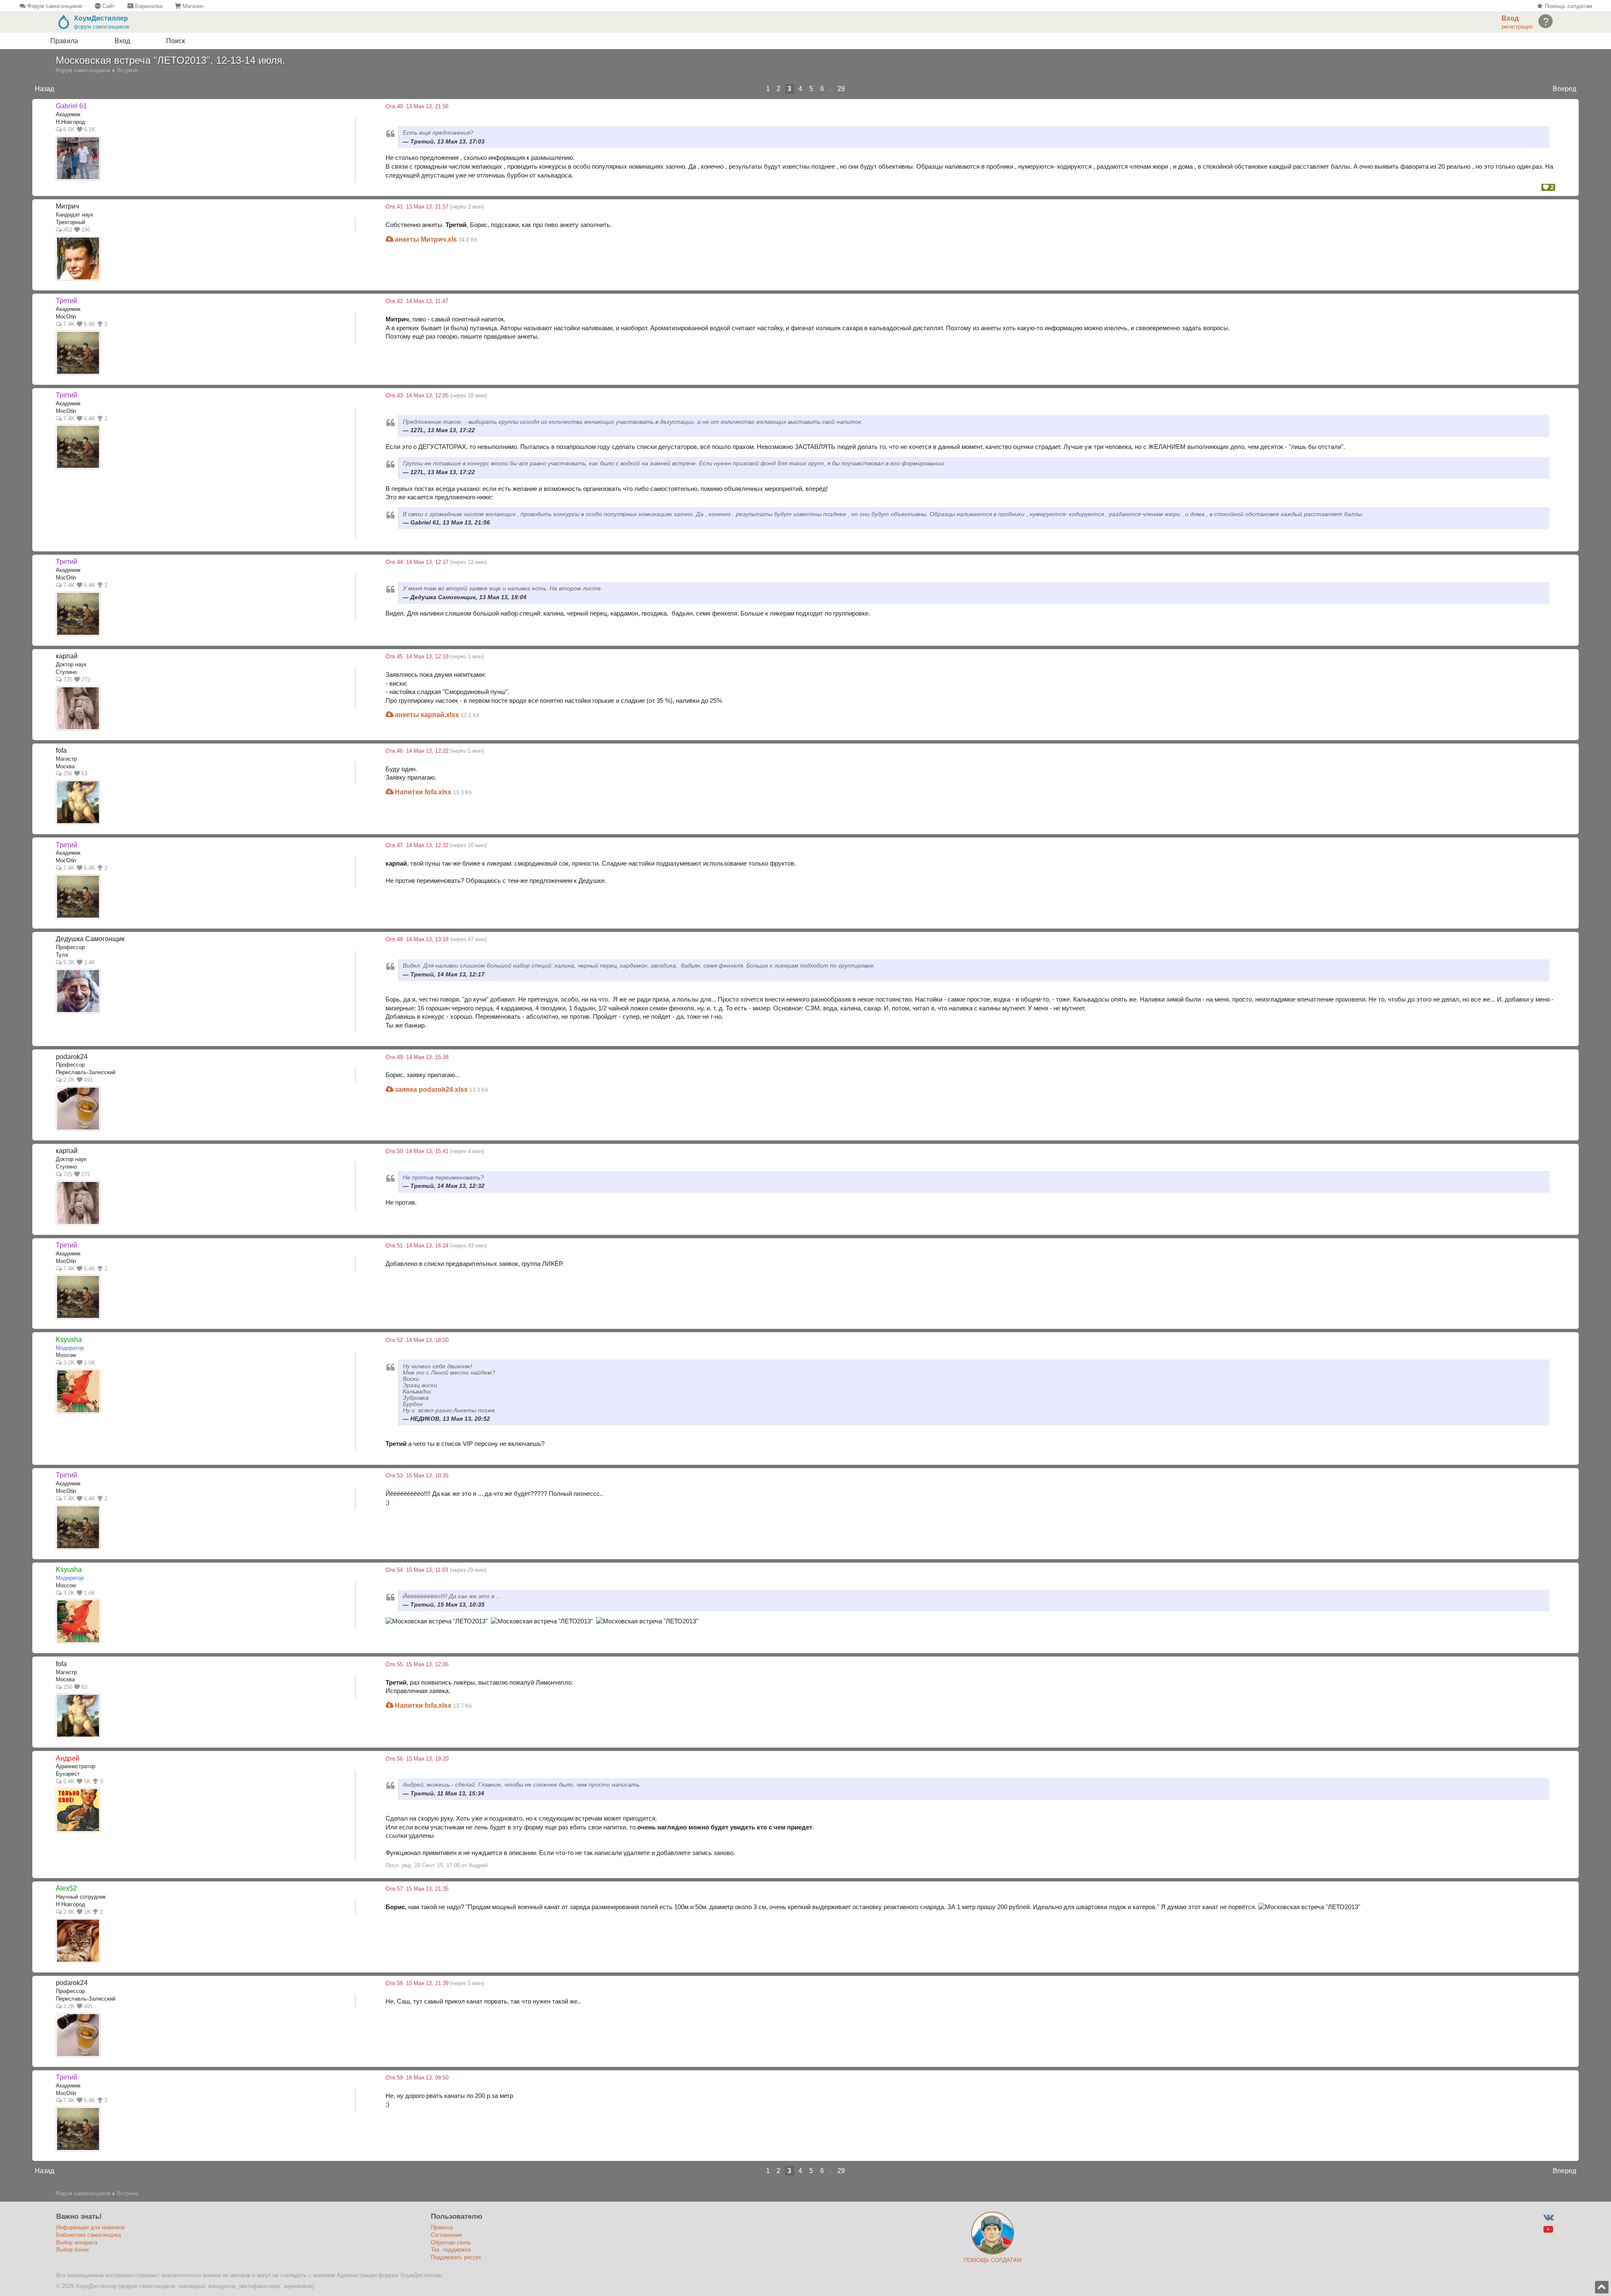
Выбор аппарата (77, 2243)
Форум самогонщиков (54, 6)
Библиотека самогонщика (89, 2235)
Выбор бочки (72, 2250)
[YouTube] (1548, 2229)
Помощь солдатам (1567, 6)
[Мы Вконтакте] (1548, 2217)
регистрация (1517, 27)
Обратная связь (451, 2243)
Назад (44, 89)
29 (841, 89)
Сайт (108, 6)
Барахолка (148, 6)
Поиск (176, 41)
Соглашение (446, 2235)
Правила (64, 41)
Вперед (1564, 89)
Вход (122, 41)
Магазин (192, 6)
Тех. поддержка (451, 2250)
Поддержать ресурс (456, 2257)
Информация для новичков (91, 2227)
